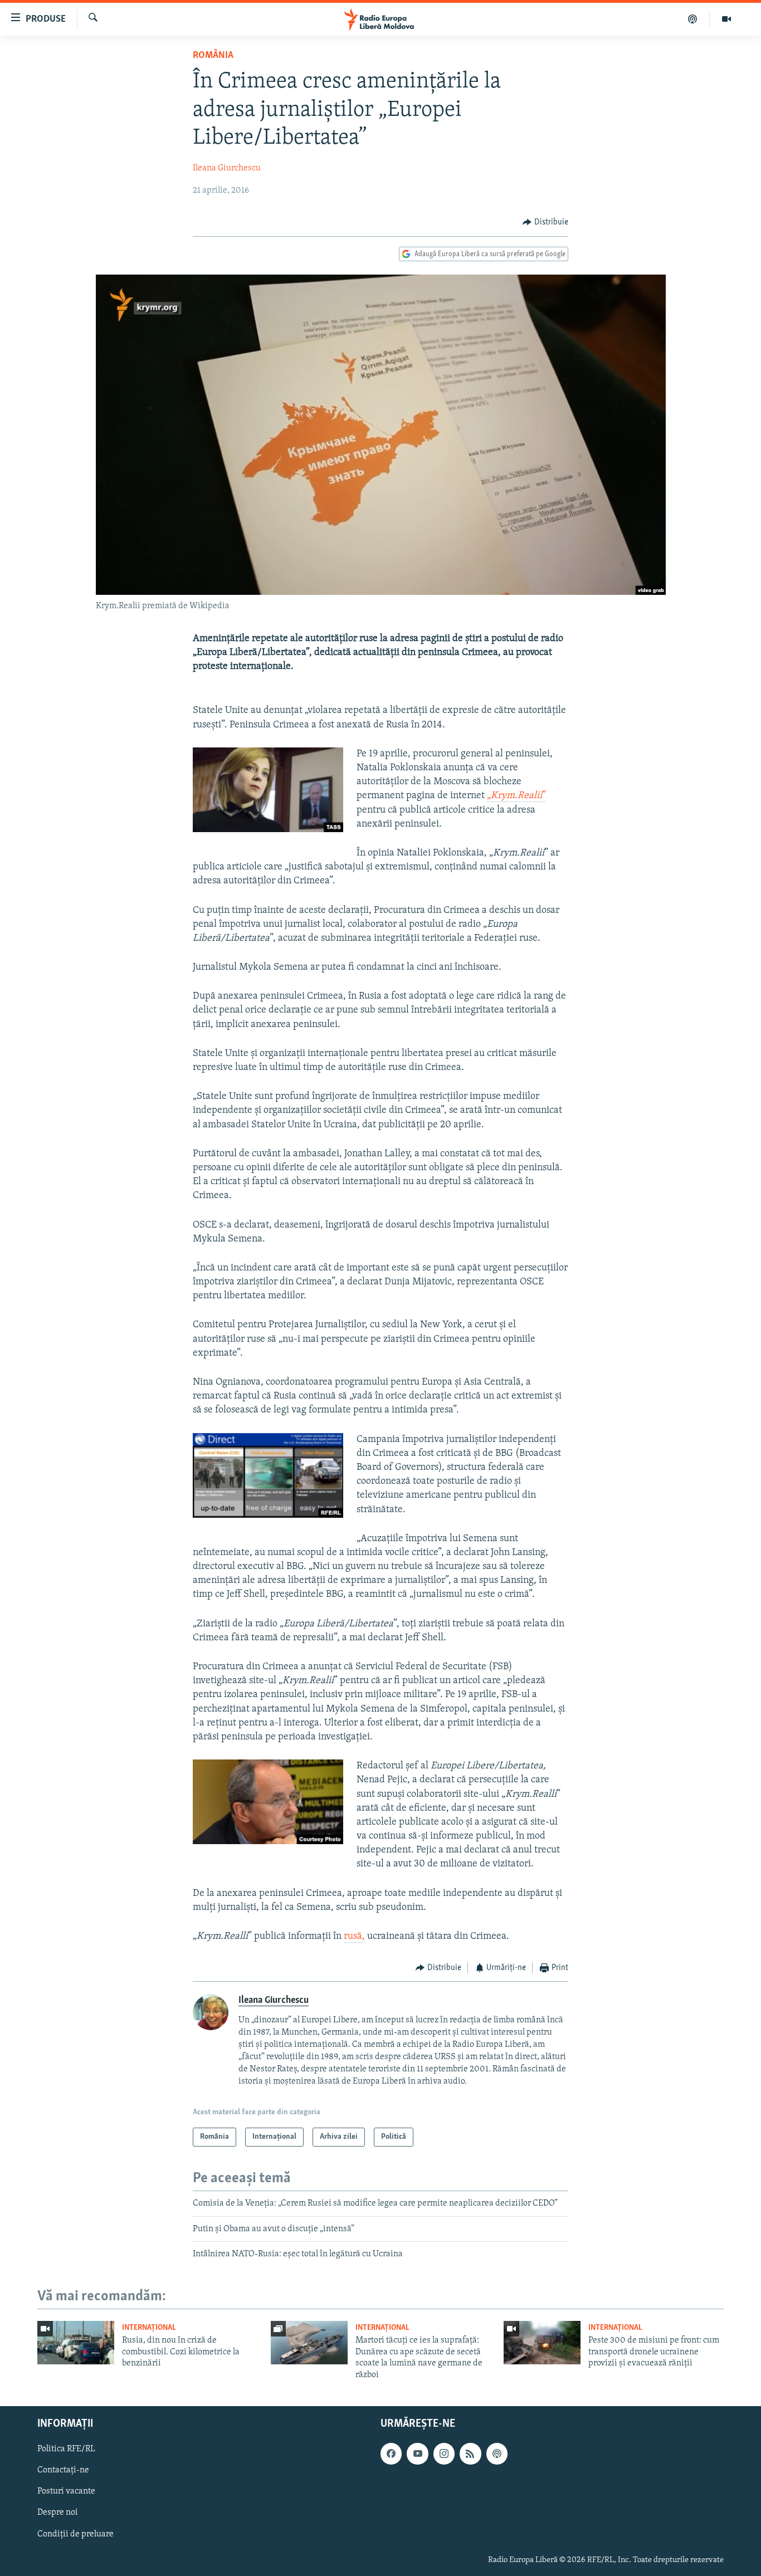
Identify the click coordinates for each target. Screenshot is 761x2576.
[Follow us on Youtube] (417, 2453)
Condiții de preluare (75, 2534)
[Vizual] (726, 19)
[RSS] (470, 2453)
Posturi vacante (66, 2491)
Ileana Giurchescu (227, 168)
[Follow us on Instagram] (444, 2453)
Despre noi (58, 2513)
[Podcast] (693, 19)
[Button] (545, 222)
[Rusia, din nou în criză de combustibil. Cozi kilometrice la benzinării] (76, 2343)
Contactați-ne (63, 2470)
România (213, 56)
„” (516, 796)
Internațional (149, 2328)
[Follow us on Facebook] (391, 2453)
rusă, (354, 1937)
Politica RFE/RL (66, 2449)
